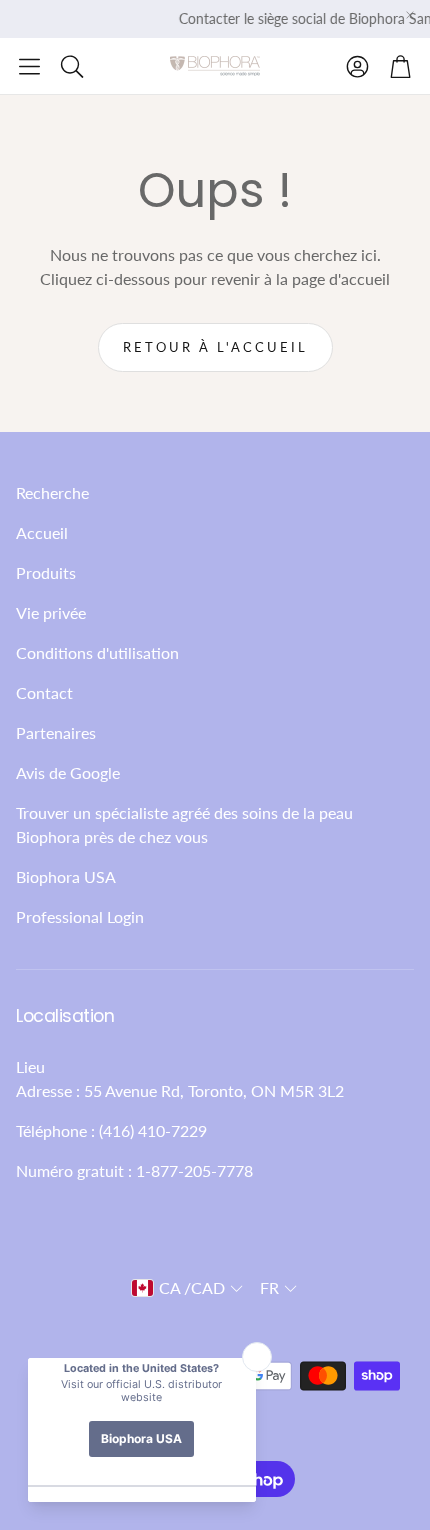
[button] (29, 66)
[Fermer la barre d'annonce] (410, 15)
